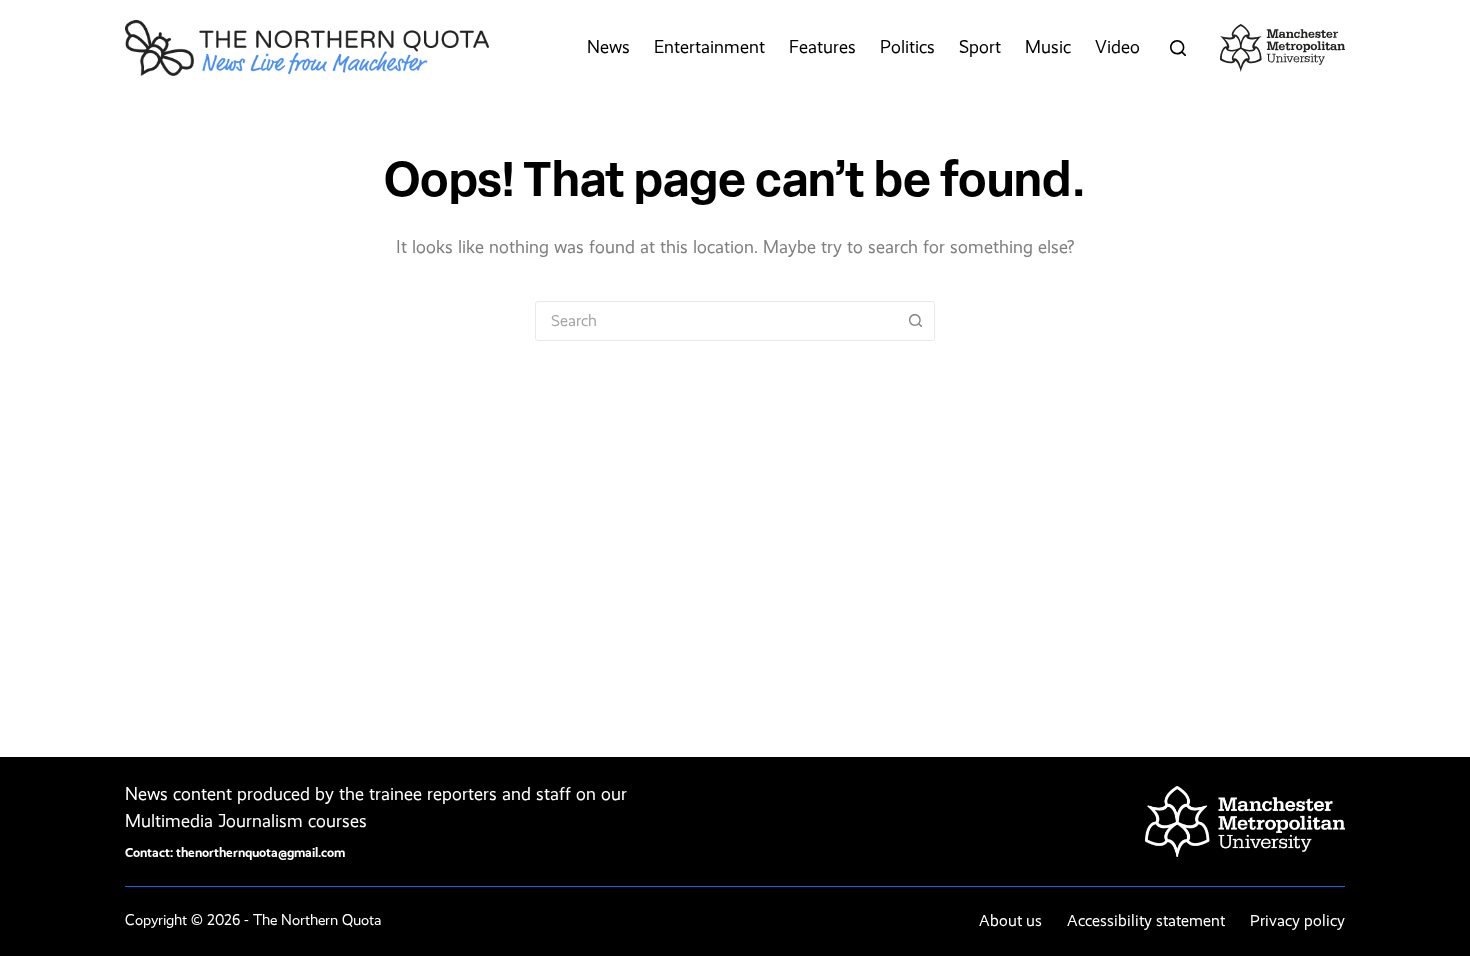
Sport (980, 47)
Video (1117, 47)
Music (1048, 47)
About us (1010, 920)
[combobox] (716, 321)
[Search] (1178, 48)
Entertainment (709, 47)
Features (822, 47)
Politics (907, 47)
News (608, 47)
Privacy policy (1297, 920)
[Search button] (915, 321)
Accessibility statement (1146, 920)
